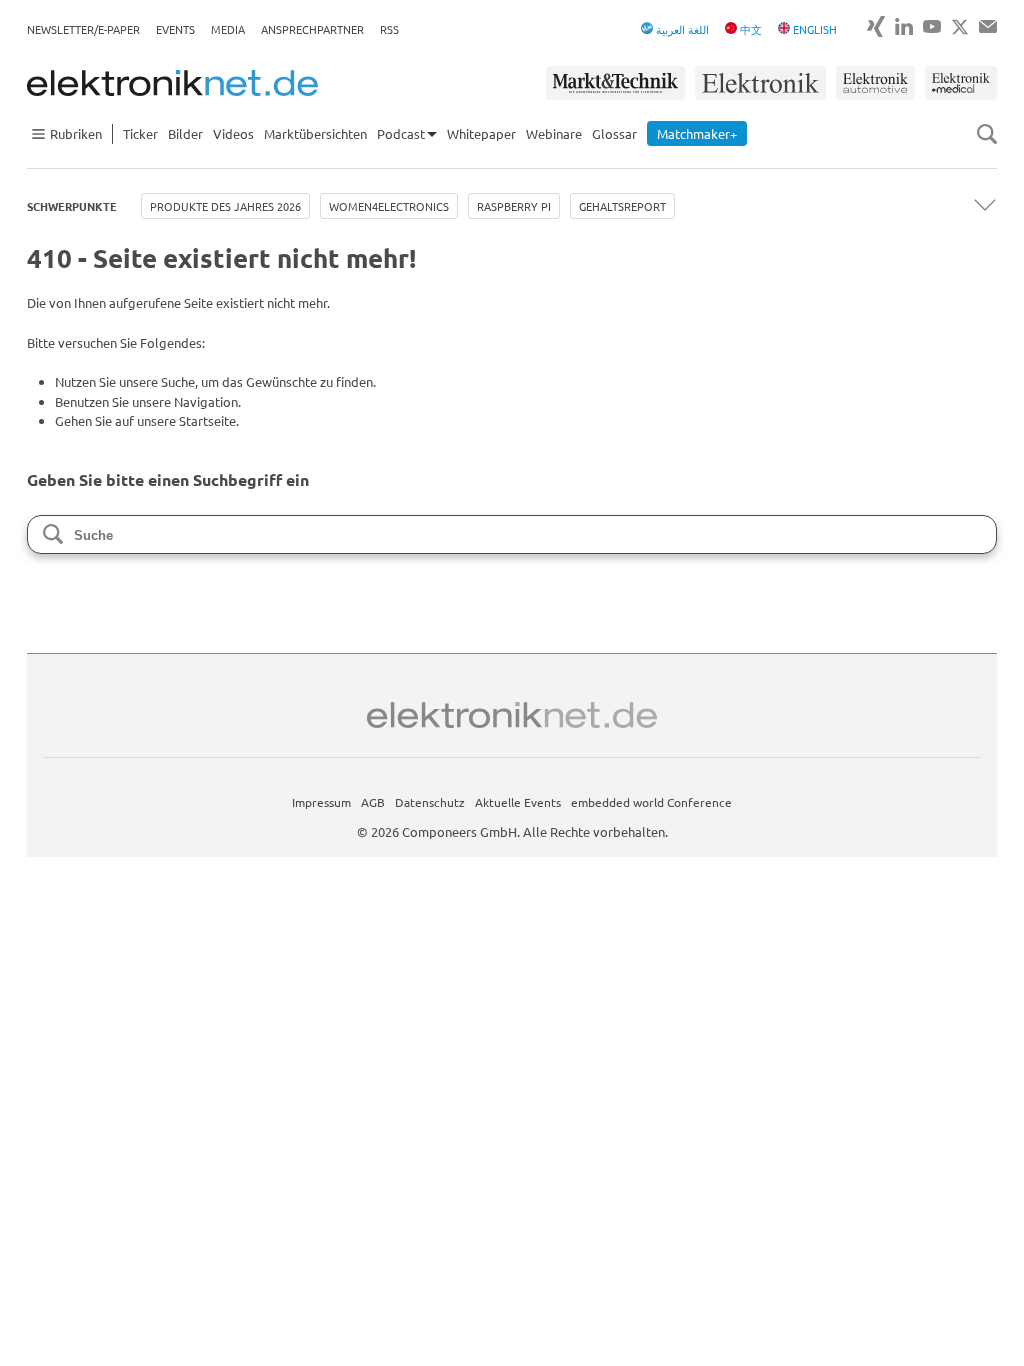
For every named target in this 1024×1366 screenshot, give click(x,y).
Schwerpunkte (72, 206)
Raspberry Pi (514, 206)
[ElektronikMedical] (961, 83)
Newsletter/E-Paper (83, 29)
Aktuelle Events (518, 802)
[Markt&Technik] (615, 83)
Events (175, 29)
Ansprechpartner (312, 29)
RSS (389, 29)
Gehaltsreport (622, 206)
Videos (233, 133)
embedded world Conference (651, 802)
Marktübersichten (315, 133)
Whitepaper (481, 133)
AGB (373, 802)
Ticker (140, 133)
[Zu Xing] (876, 26)
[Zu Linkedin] (904, 26)
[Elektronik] (760, 83)
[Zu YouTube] (932, 26)
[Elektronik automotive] (875, 83)
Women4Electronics (389, 206)
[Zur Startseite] (172, 83)
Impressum (321, 802)
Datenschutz (430, 802)
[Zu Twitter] (960, 27)
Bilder (185, 133)
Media (228, 29)
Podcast (401, 133)
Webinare (554, 133)
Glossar (614, 133)
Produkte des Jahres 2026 (225, 206)
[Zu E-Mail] (988, 26)
